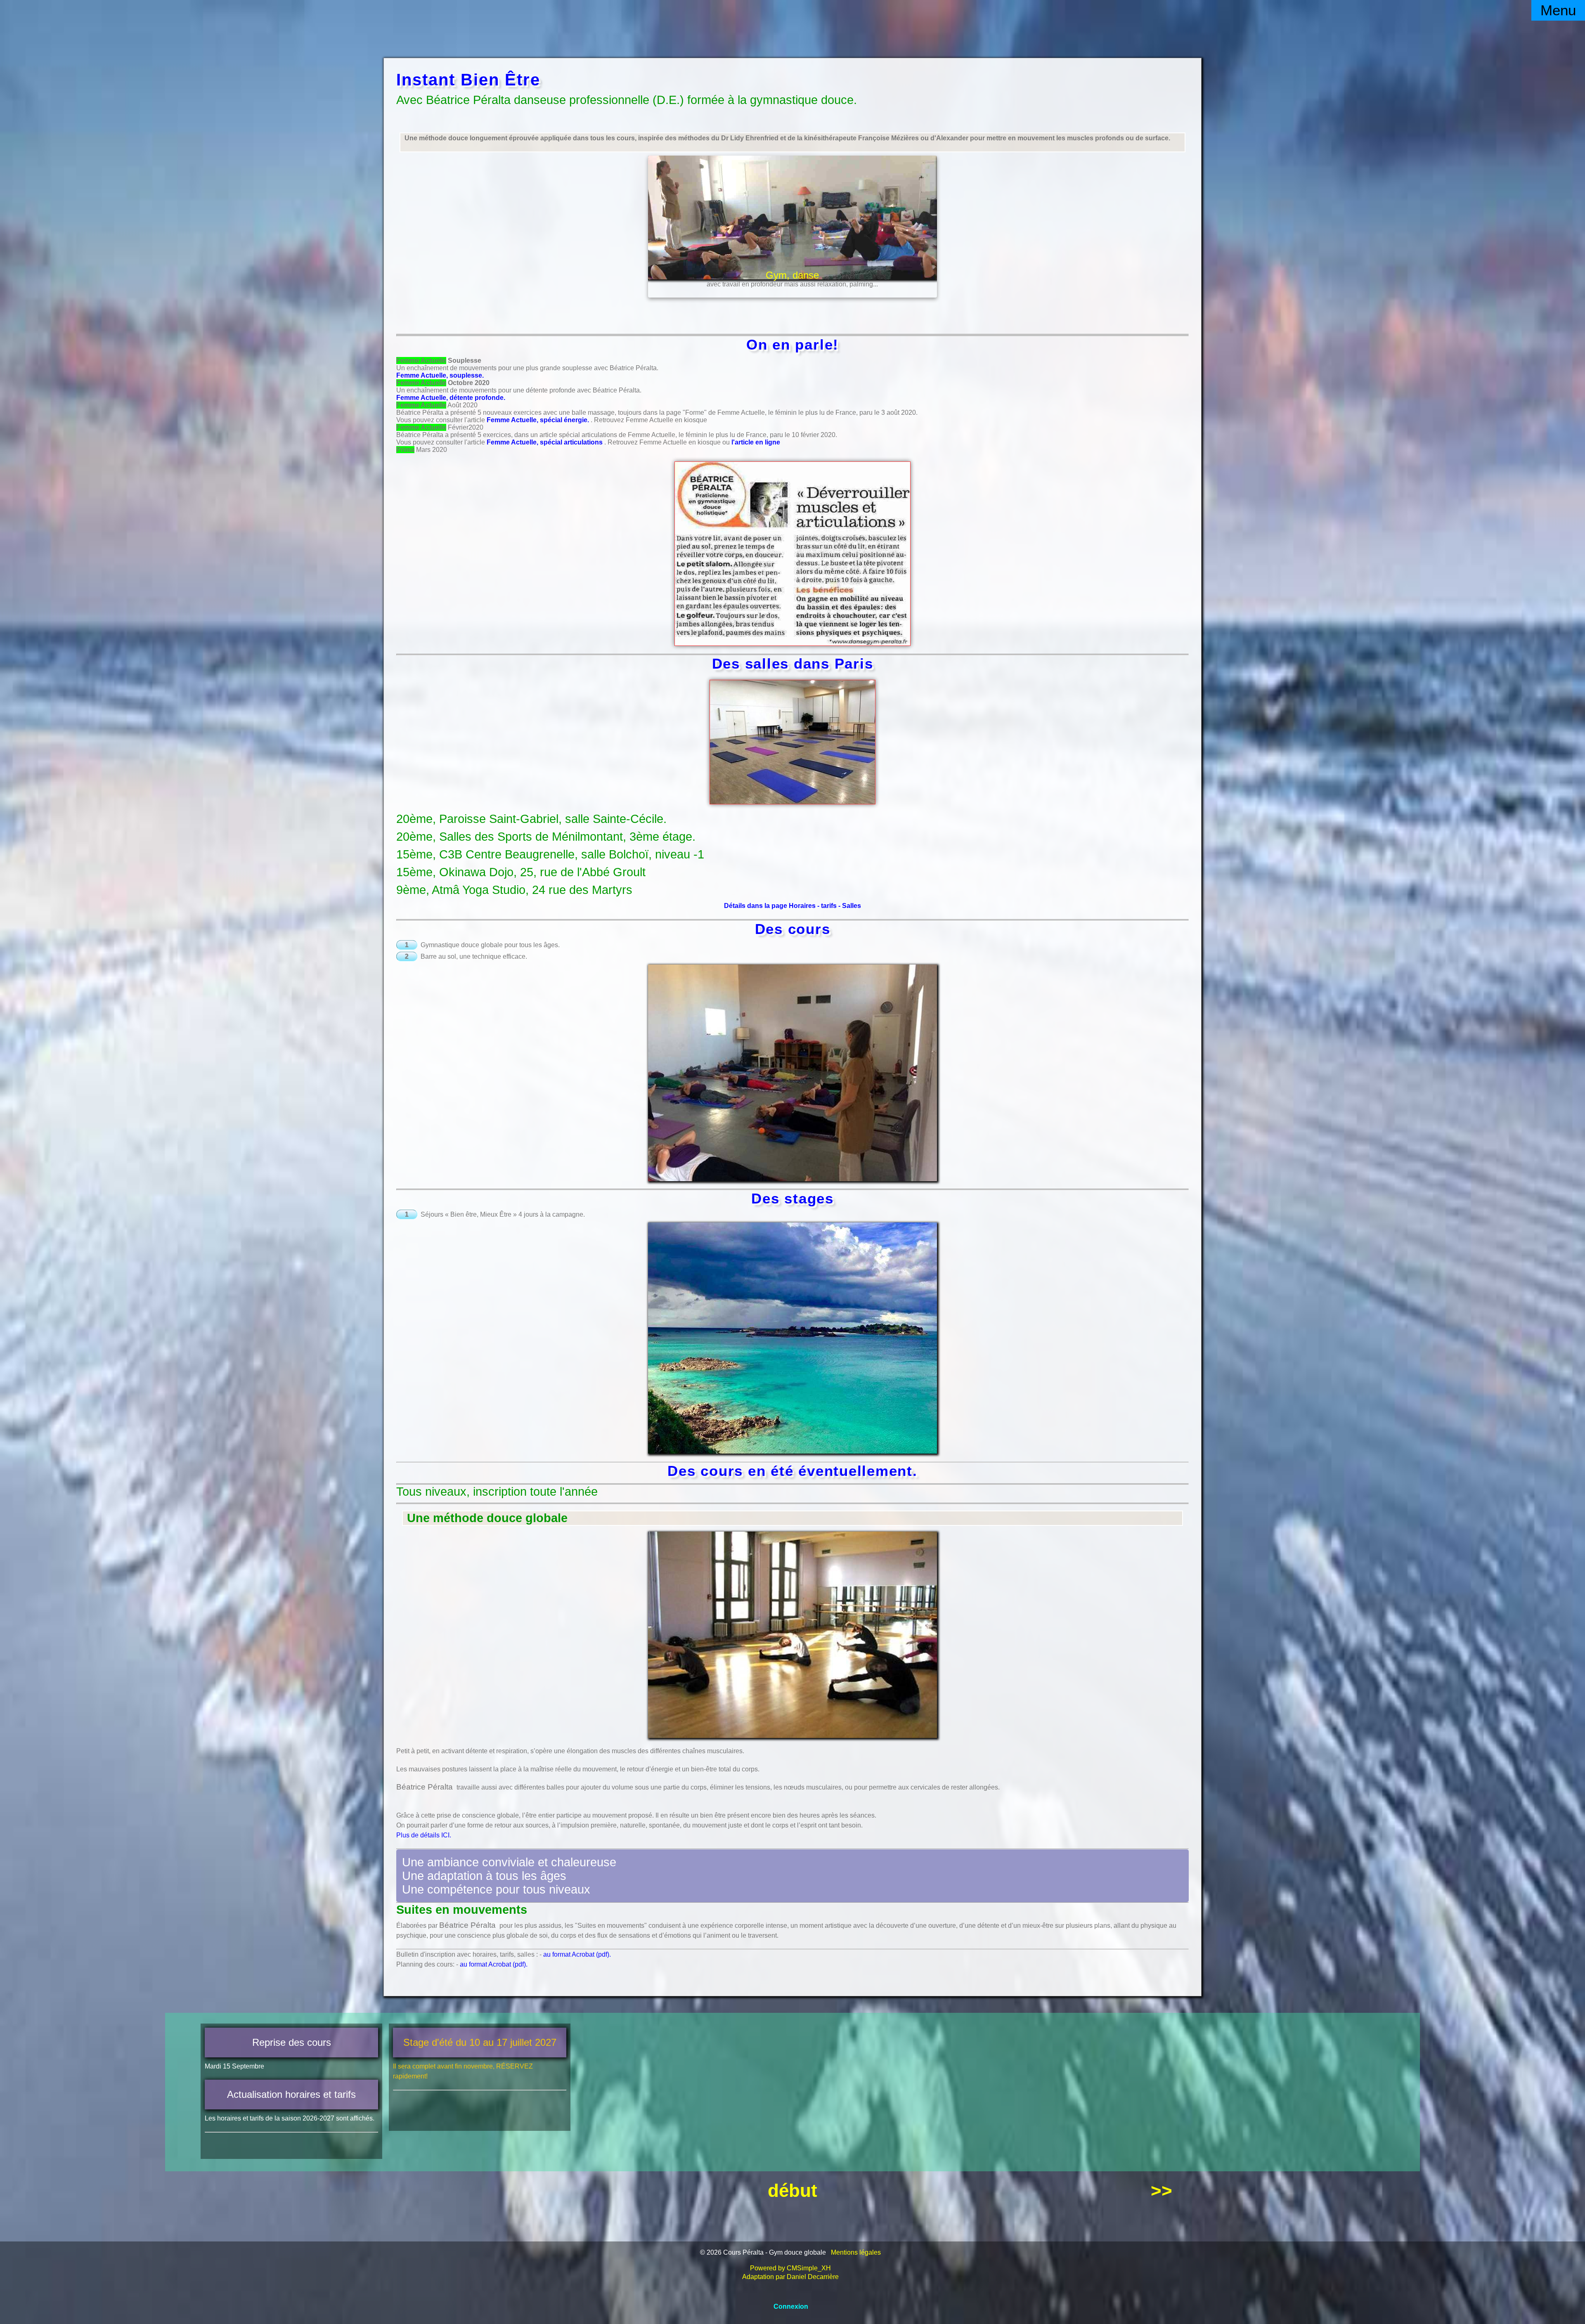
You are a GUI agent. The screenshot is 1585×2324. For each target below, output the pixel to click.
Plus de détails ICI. (424, 1835)
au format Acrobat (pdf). (577, 1954)
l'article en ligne (756, 442)
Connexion (791, 2306)
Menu (1558, 10)
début (792, 2190)
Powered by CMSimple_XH (790, 2268)
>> (1162, 2190)
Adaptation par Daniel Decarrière (790, 2277)
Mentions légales (856, 2252)
